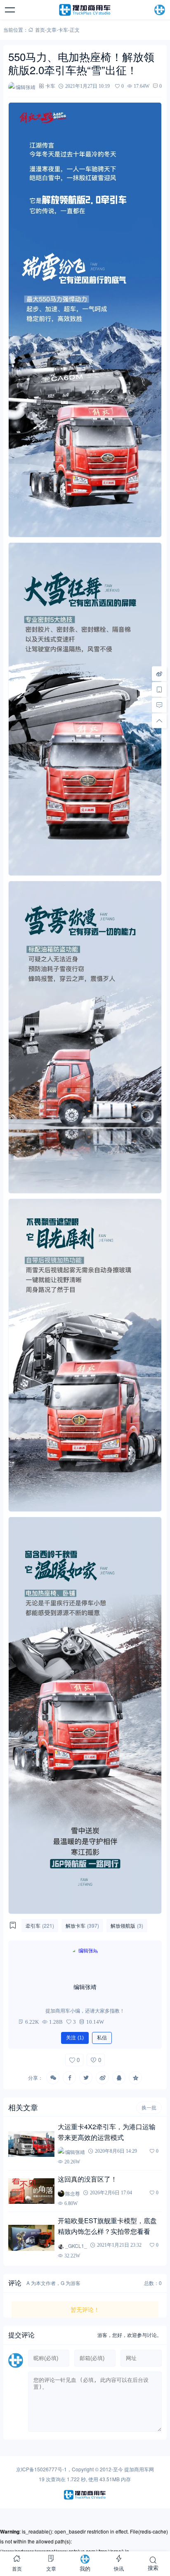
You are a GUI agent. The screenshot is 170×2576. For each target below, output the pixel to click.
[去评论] (159, 705)
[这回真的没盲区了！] (31, 2191)
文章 (52, 29)
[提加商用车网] (85, 10)
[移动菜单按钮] (10, 10)
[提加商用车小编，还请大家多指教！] (85, 1962)
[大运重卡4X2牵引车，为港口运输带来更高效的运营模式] (31, 2144)
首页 (40, 29)
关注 (75, 2038)
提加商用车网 (139, 2469)
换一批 (149, 2108)
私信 (102, 2038)
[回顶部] (159, 721)
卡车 (63, 29)
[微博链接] (159, 674)
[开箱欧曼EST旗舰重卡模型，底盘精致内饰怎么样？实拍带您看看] (31, 2238)
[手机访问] (159, 690)
